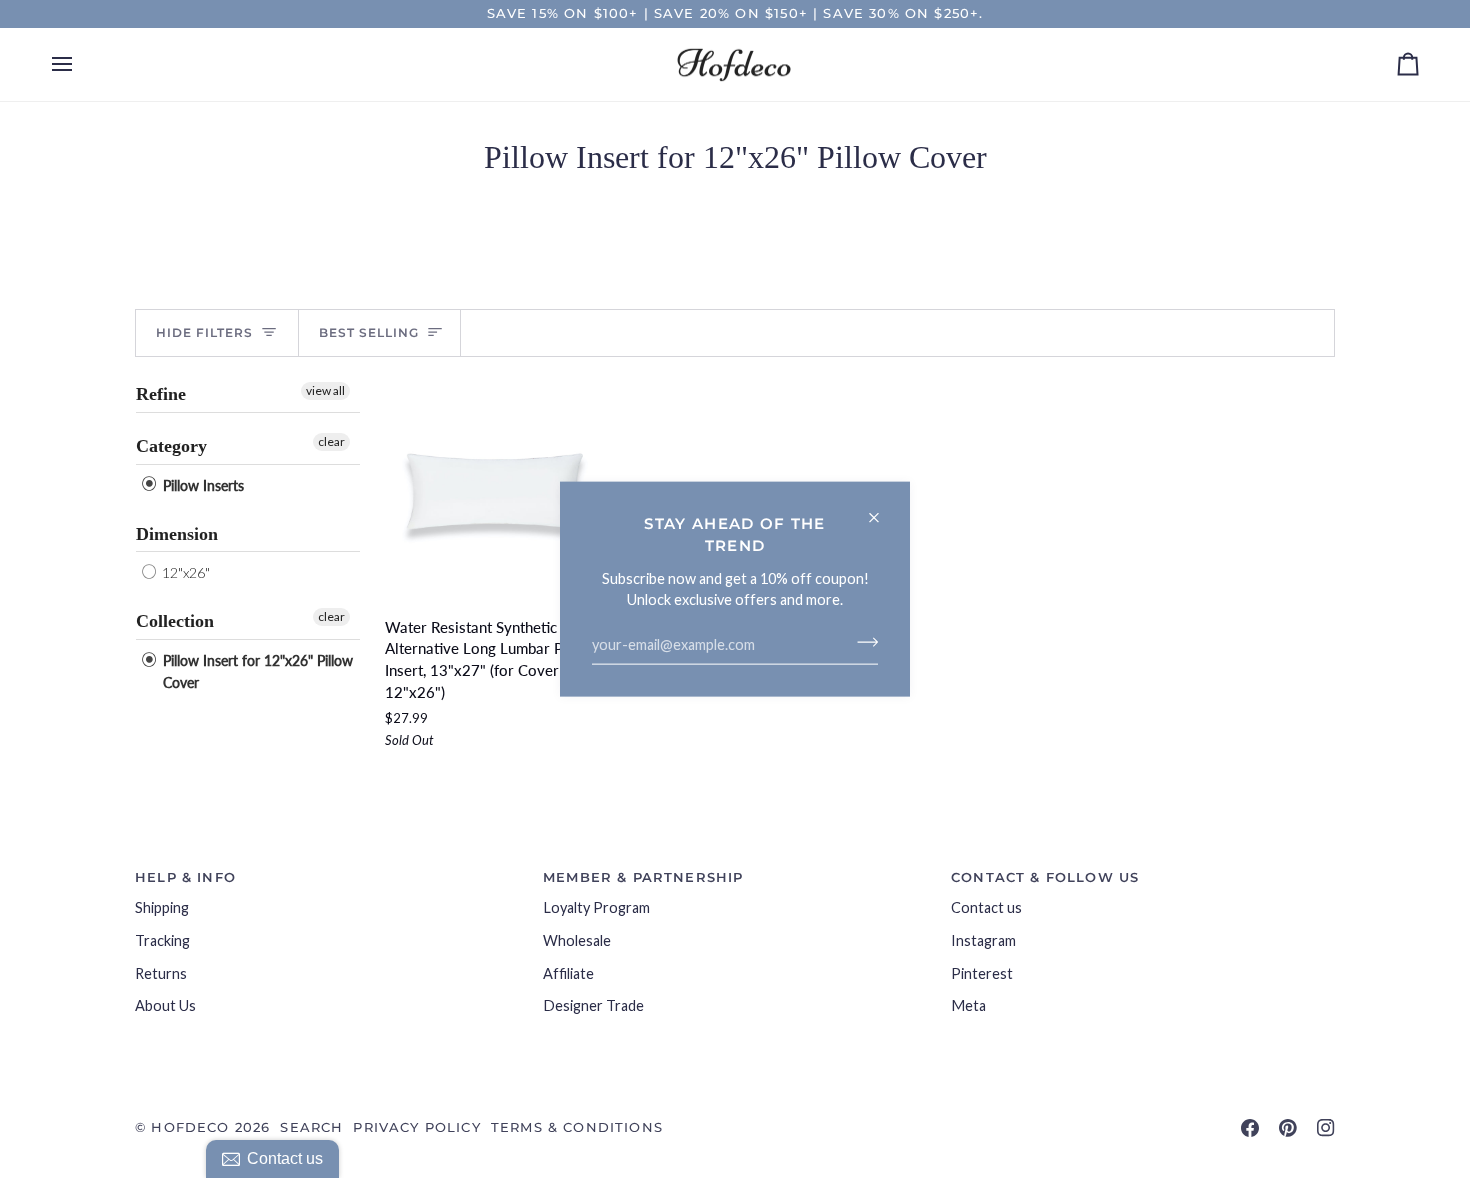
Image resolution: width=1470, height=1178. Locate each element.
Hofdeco (190, 1127)
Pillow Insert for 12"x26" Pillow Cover (256, 671)
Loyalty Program (596, 907)
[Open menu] (80, 65)
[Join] (861, 642)
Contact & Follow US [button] (1045, 877)
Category (171, 446)
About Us (165, 1005)
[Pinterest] (1288, 1128)
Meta (968, 1005)
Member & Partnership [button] (643, 877)
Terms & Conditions (577, 1127)
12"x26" (184, 572)
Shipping (162, 907)
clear (331, 441)
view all (325, 390)
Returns (161, 973)
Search (311, 1127)
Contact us (986, 907)
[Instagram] (1326, 1128)
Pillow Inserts (201, 485)
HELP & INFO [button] (185, 877)
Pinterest (982, 973)
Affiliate (568, 973)
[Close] (882, 509)
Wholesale (577, 940)
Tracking (162, 940)
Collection (175, 621)
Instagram (983, 940)
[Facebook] (1250, 1128)
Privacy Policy (416, 1127)
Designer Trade (593, 1005)
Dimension (177, 534)
